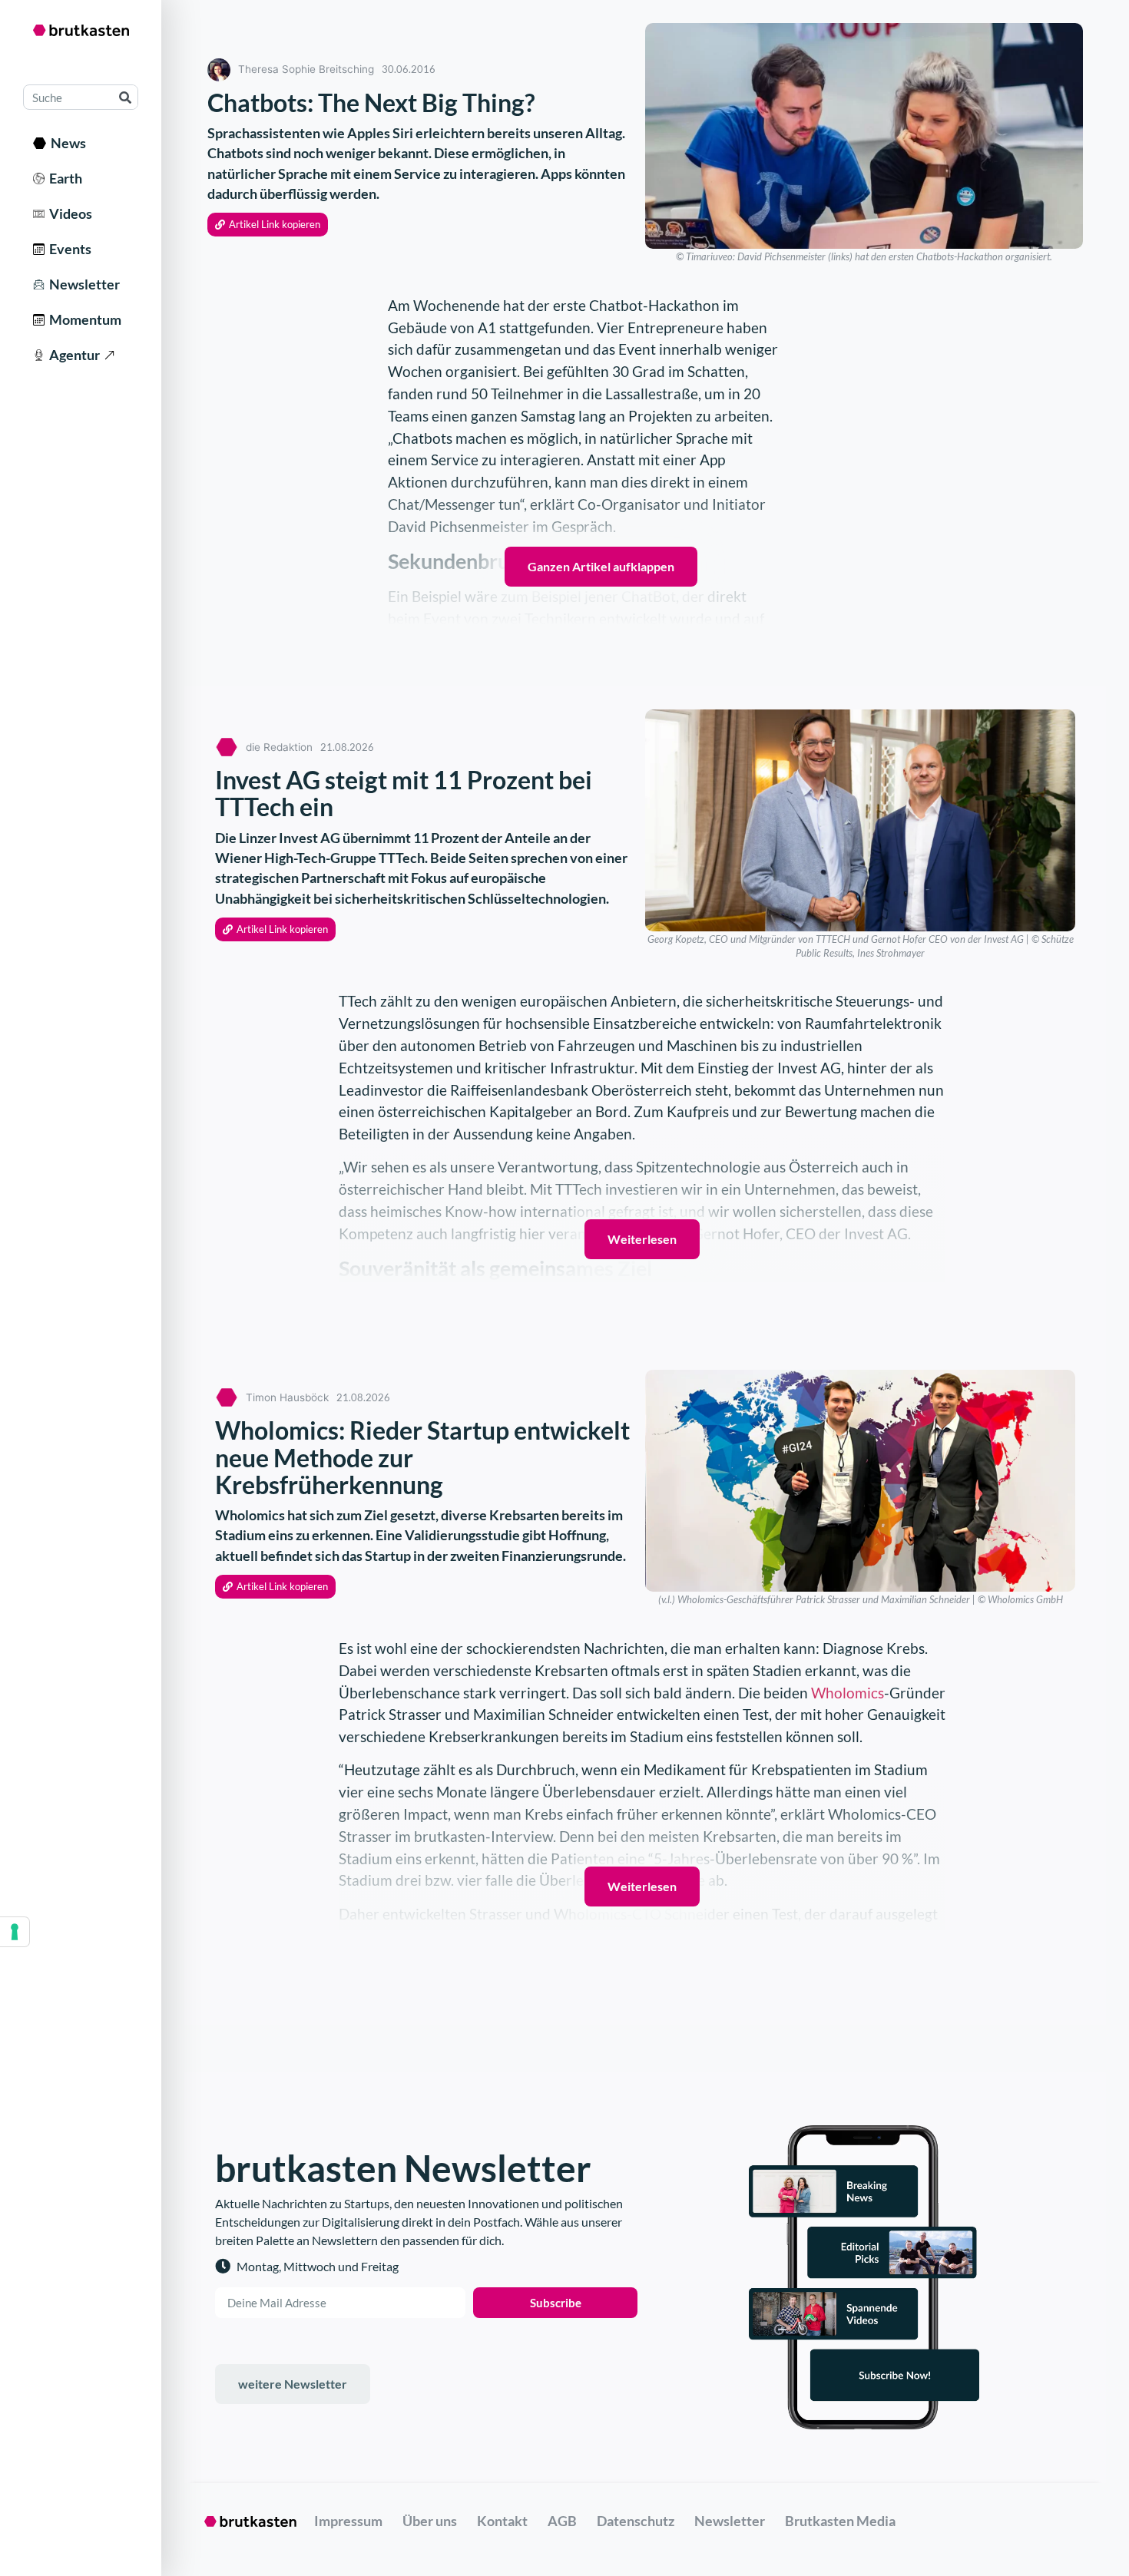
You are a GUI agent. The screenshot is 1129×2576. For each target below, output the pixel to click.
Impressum (348, 2521)
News (66, 143)
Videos (68, 213)
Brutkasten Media (840, 2521)
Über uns (430, 2521)
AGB (562, 2521)
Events (68, 249)
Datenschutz (636, 2521)
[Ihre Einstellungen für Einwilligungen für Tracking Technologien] (15, 1932)
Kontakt (502, 2521)
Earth (63, 178)
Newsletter (82, 284)
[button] (268, 225)
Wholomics (848, 1693)
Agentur (72, 355)
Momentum (83, 319)
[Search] (125, 97)
